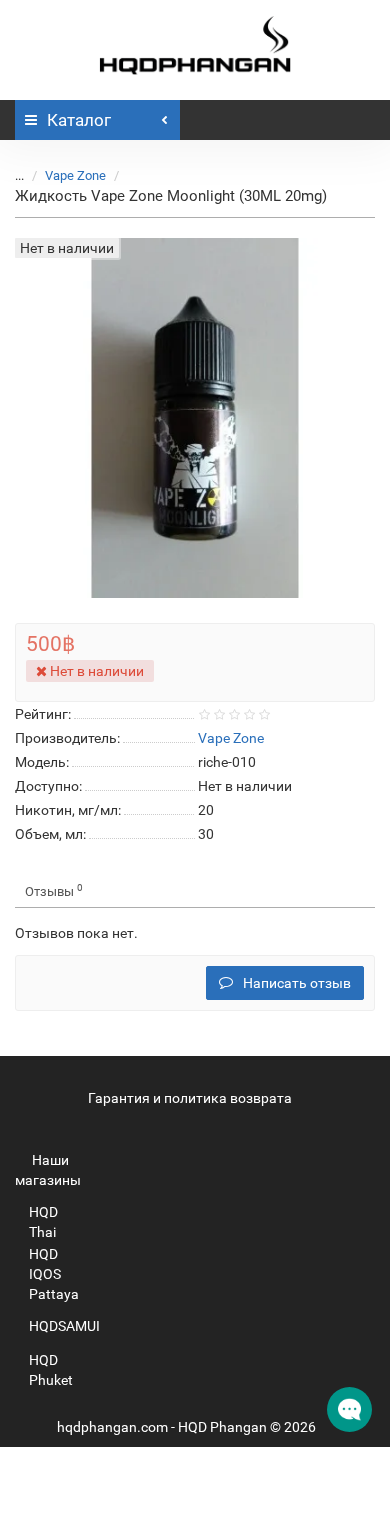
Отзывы (54, 890)
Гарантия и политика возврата (190, 1098)
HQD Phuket (51, 1370)
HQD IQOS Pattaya (54, 1274)
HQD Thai (43, 1222)
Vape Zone (75, 175)
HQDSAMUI (64, 1326)
